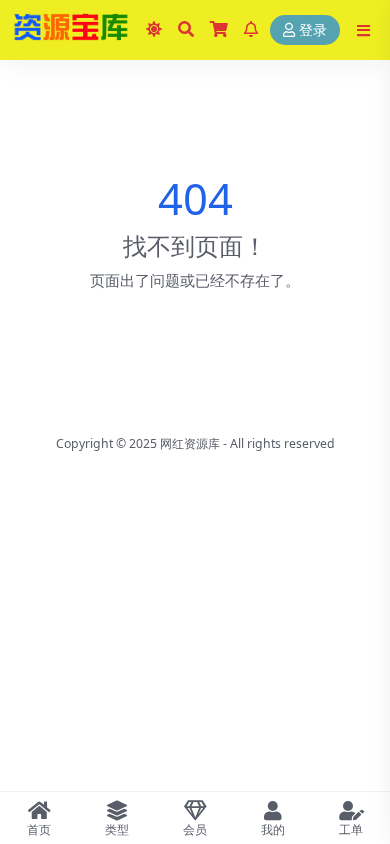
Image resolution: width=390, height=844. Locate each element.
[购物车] (219, 30)
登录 (313, 30)
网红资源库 (190, 443)
